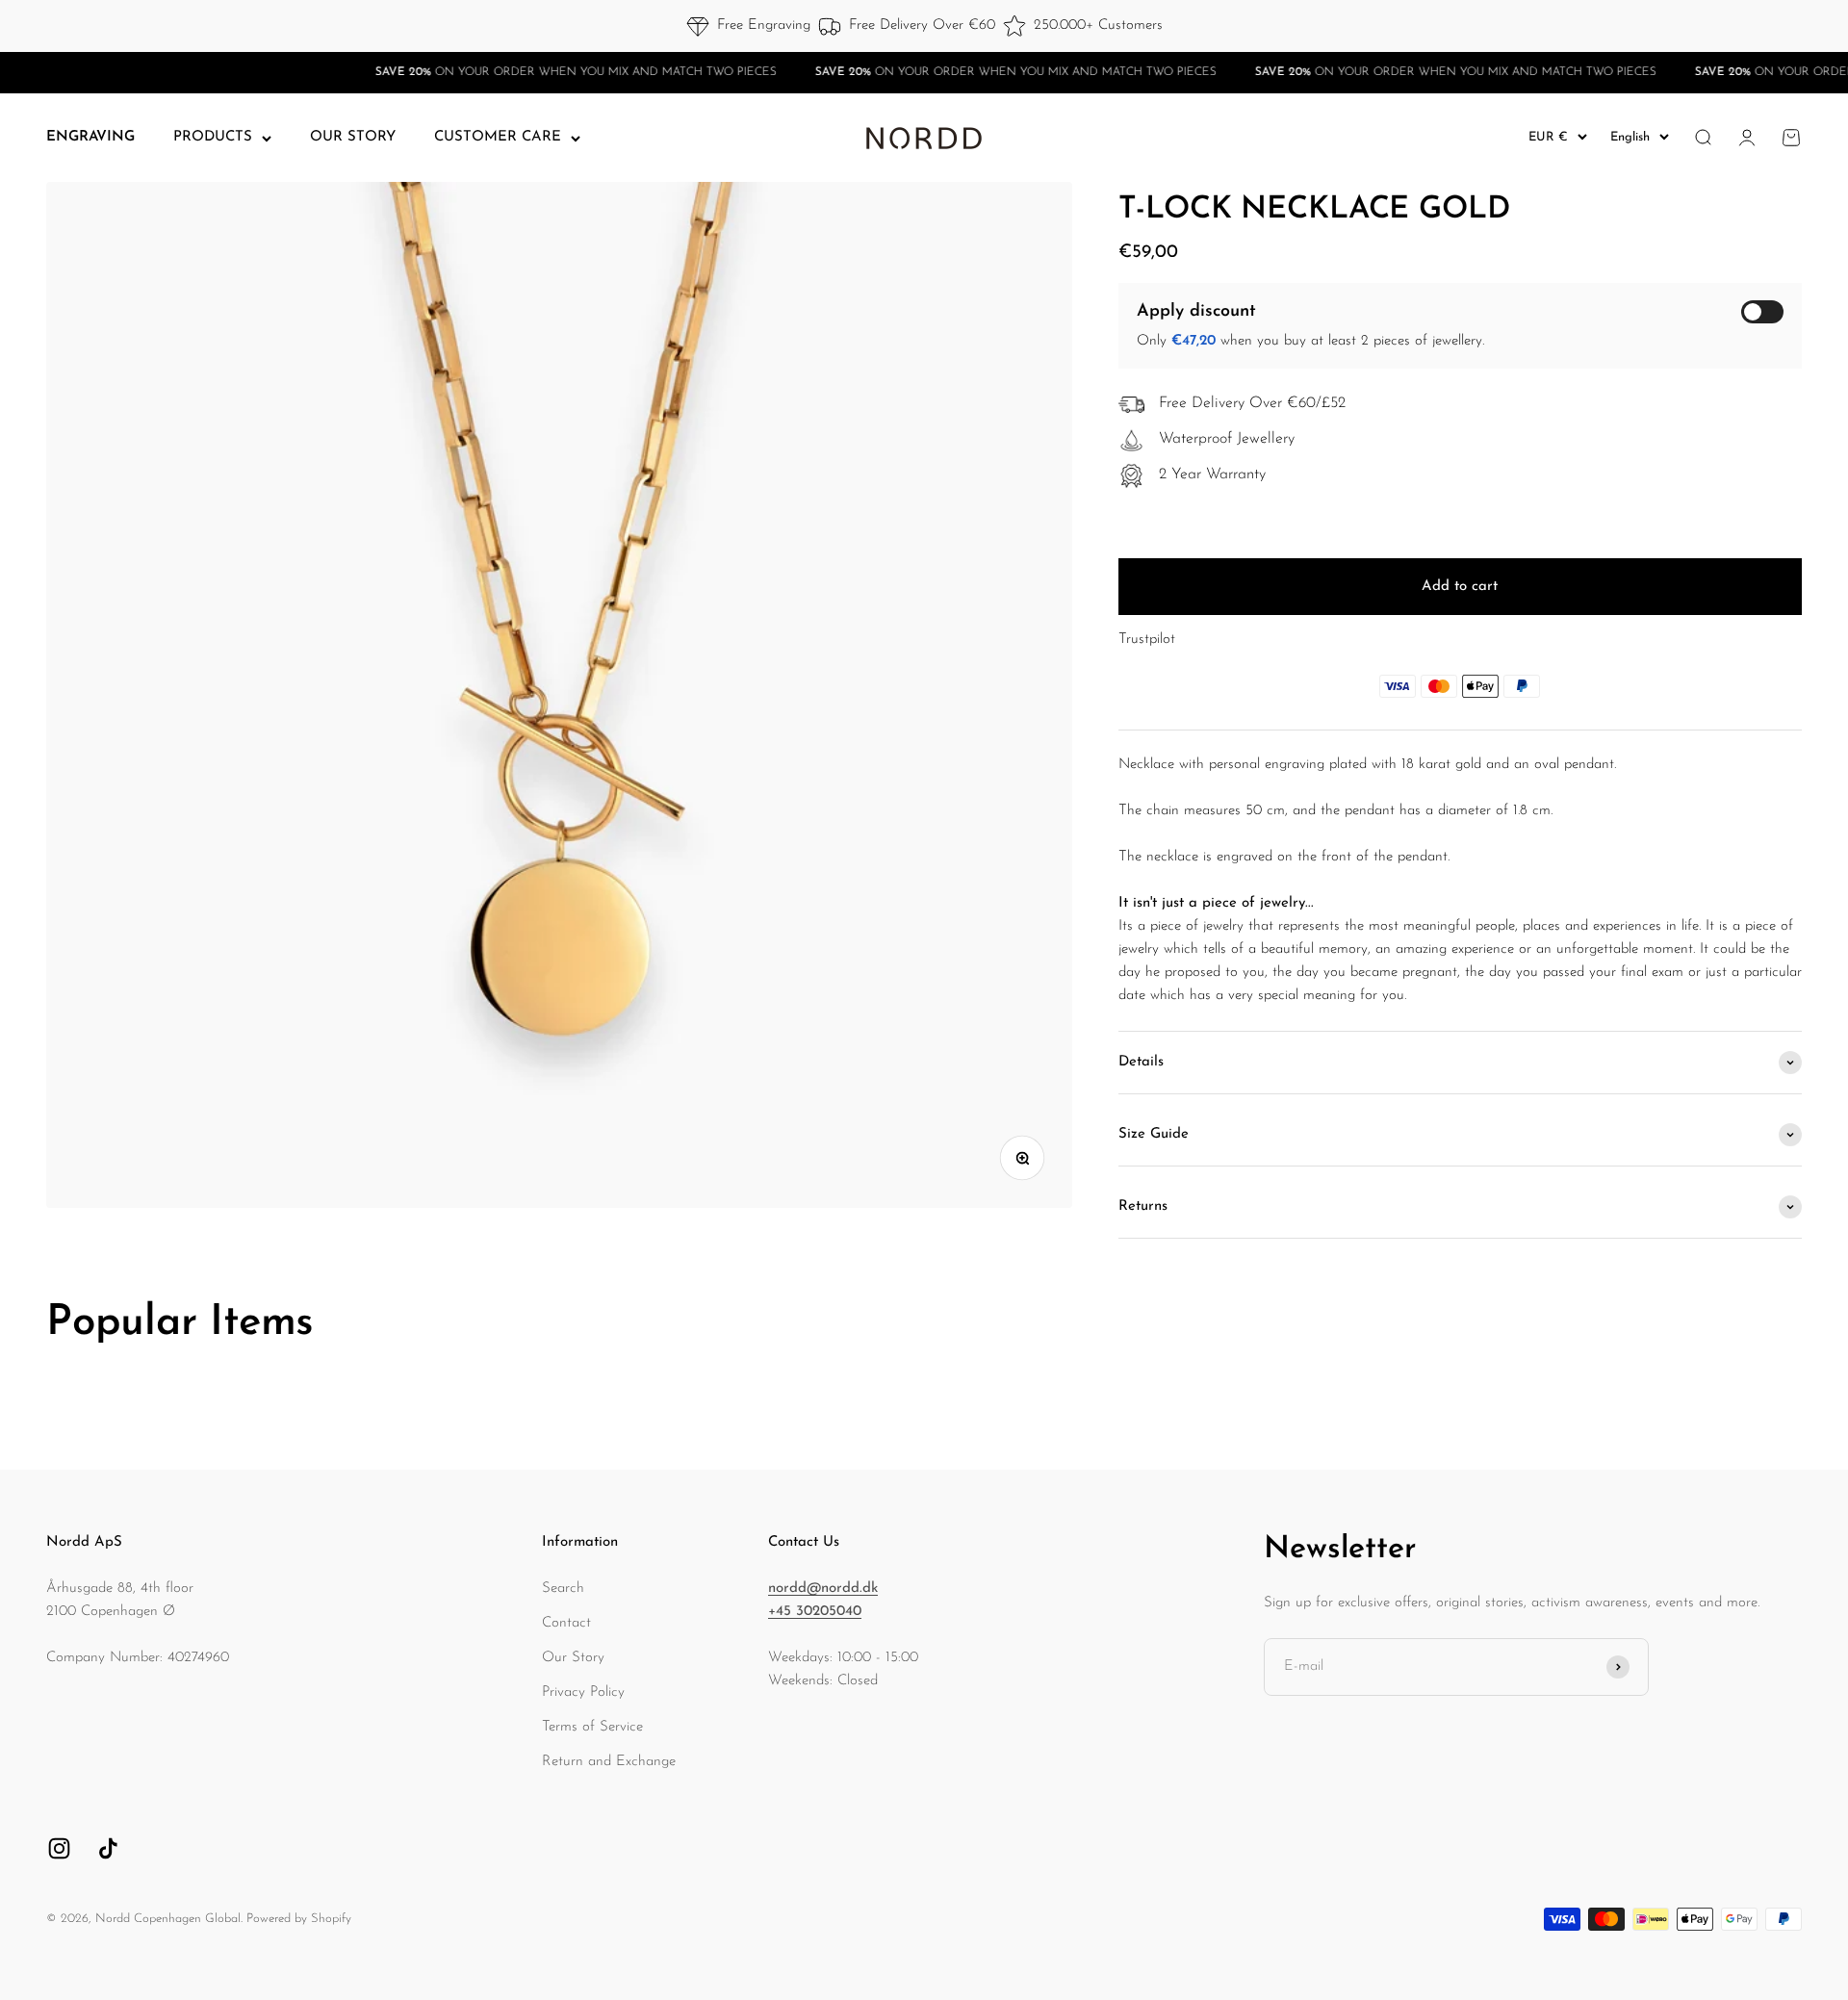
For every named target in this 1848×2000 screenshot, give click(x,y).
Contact (566, 1623)
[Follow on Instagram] (59, 1848)
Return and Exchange (609, 1762)
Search (563, 1589)
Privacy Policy (583, 1692)
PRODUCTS (213, 137)
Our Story (573, 1658)
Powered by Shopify (299, 1919)
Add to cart (1460, 587)
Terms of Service (592, 1727)
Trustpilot (1147, 640)
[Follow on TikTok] (108, 1848)
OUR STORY (353, 137)
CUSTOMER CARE (498, 137)
